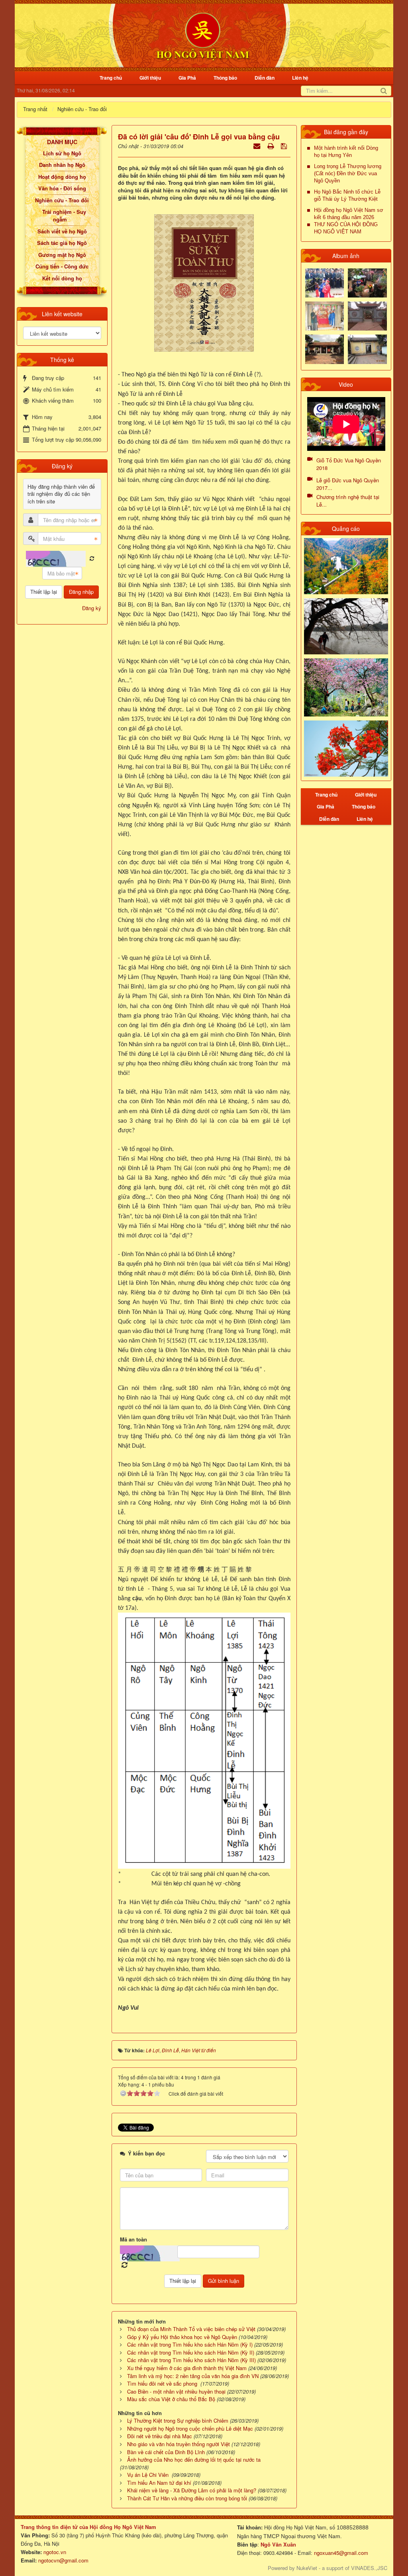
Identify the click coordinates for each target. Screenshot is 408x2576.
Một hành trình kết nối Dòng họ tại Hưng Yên (346, 152)
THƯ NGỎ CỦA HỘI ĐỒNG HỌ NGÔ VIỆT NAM (346, 228)
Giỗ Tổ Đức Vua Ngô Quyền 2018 (349, 464)
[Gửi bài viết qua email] (258, 146)
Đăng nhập (81, 592)
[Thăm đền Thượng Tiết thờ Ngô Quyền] (325, 348)
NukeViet (307, 2568)
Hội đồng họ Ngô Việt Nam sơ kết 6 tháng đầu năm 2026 (349, 214)
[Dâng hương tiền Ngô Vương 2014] (367, 282)
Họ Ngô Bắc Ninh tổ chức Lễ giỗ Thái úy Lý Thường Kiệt (347, 195)
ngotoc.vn (55, 2552)
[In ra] (271, 146)
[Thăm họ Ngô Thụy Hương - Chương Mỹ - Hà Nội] (367, 348)
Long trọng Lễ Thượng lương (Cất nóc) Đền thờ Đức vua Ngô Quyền (348, 173)
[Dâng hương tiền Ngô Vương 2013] (325, 282)
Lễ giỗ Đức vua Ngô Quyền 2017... (348, 484)
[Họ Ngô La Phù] (367, 315)
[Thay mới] (92, 559)
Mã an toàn (133, 2239)
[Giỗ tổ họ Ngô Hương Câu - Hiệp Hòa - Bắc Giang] (325, 315)
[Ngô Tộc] (202, 35)
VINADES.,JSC (369, 2568)
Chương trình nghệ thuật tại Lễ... (348, 501)
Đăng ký (92, 608)
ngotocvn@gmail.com (63, 2560)
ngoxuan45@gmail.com (340, 2553)
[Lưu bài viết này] (285, 146)
